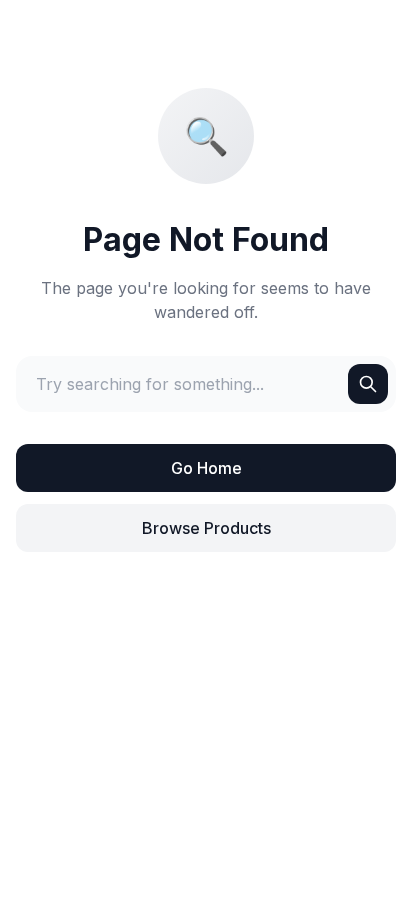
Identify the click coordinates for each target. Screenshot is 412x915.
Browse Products (206, 528)
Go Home (206, 468)
